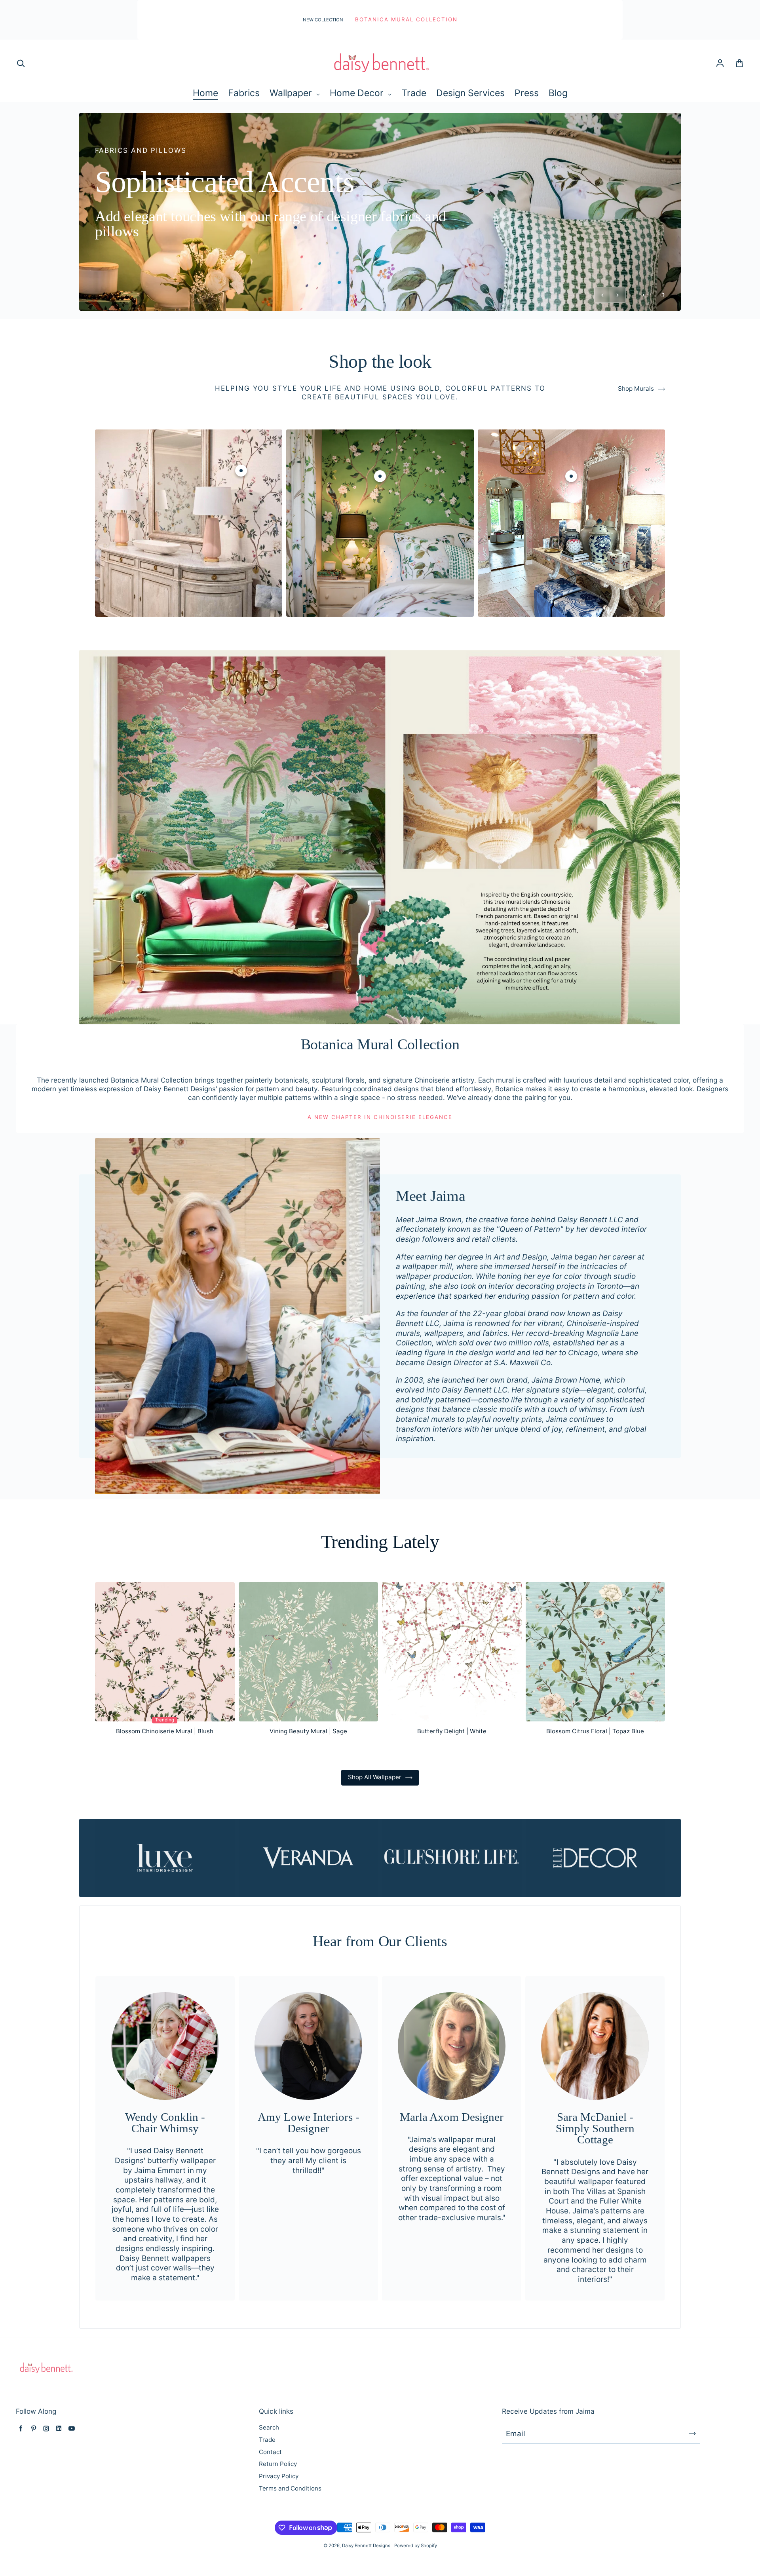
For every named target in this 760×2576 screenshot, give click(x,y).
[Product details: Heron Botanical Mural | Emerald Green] (380, 503)
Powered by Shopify (416, 2572)
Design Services (470, 93)
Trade (414, 93)
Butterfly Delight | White (452, 1758)
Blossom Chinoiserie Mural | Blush (165, 1758)
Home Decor (358, 93)
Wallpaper (292, 93)
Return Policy (278, 2491)
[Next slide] (618, 322)
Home (205, 93)
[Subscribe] (692, 2460)
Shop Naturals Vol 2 (380, 270)
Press (527, 93)
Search (269, 2454)
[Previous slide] (602, 322)
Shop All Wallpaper (375, 1804)
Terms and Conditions (290, 2515)
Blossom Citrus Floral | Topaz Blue (595, 1758)
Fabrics (244, 93)
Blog (558, 93)
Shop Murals (636, 415)
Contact (270, 2479)
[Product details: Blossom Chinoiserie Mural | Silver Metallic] (241, 498)
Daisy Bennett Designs (366, 2572)
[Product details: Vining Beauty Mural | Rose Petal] (571, 503)
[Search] (21, 64)
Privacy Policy (279, 2503)
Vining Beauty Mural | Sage (308, 1758)
